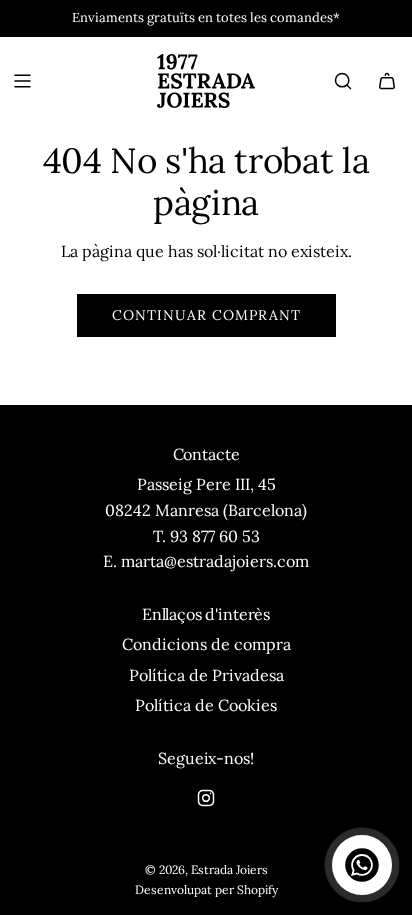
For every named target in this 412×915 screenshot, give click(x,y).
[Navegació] (22, 81)
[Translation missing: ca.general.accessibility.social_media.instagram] (206, 798)
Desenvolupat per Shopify (206, 889)
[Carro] (387, 81)
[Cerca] (343, 81)
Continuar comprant (206, 315)
